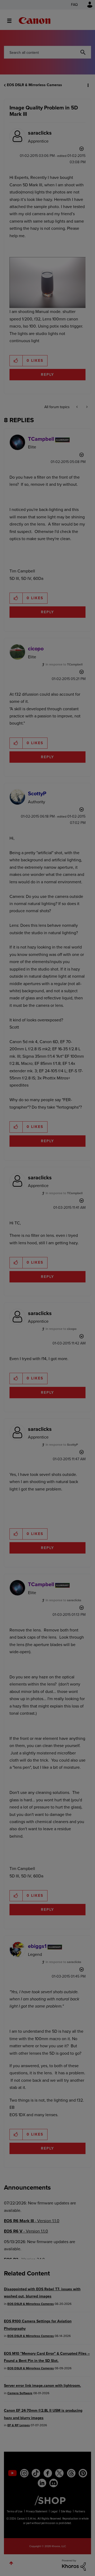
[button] (87, 8)
